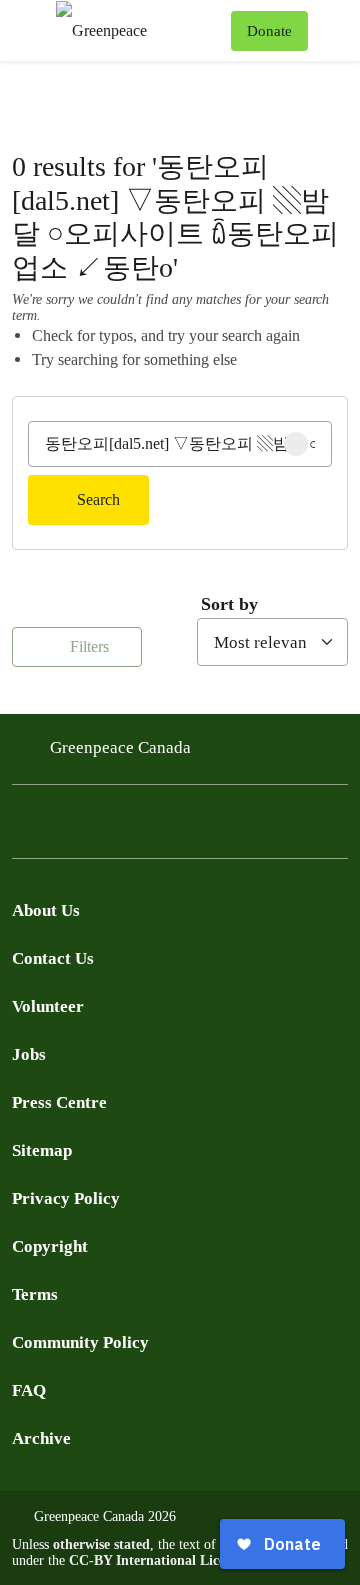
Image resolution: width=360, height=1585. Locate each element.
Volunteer (48, 1006)
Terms (35, 1294)
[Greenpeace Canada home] (139, 30)
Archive (41, 1438)
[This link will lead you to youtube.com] (104, 827)
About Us (46, 910)
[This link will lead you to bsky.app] (184, 827)
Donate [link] (269, 31)
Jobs (29, 1054)
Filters (87, 646)
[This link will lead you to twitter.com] (64, 827)
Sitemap (42, 1150)
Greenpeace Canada (120, 747)
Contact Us (53, 958)
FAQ (29, 1390)
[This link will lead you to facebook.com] (24, 827)
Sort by (229, 604)
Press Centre (59, 1102)
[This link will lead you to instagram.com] (144, 827)
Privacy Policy (66, 1198)
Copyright (50, 1246)
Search (98, 499)
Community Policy (80, 1342)
